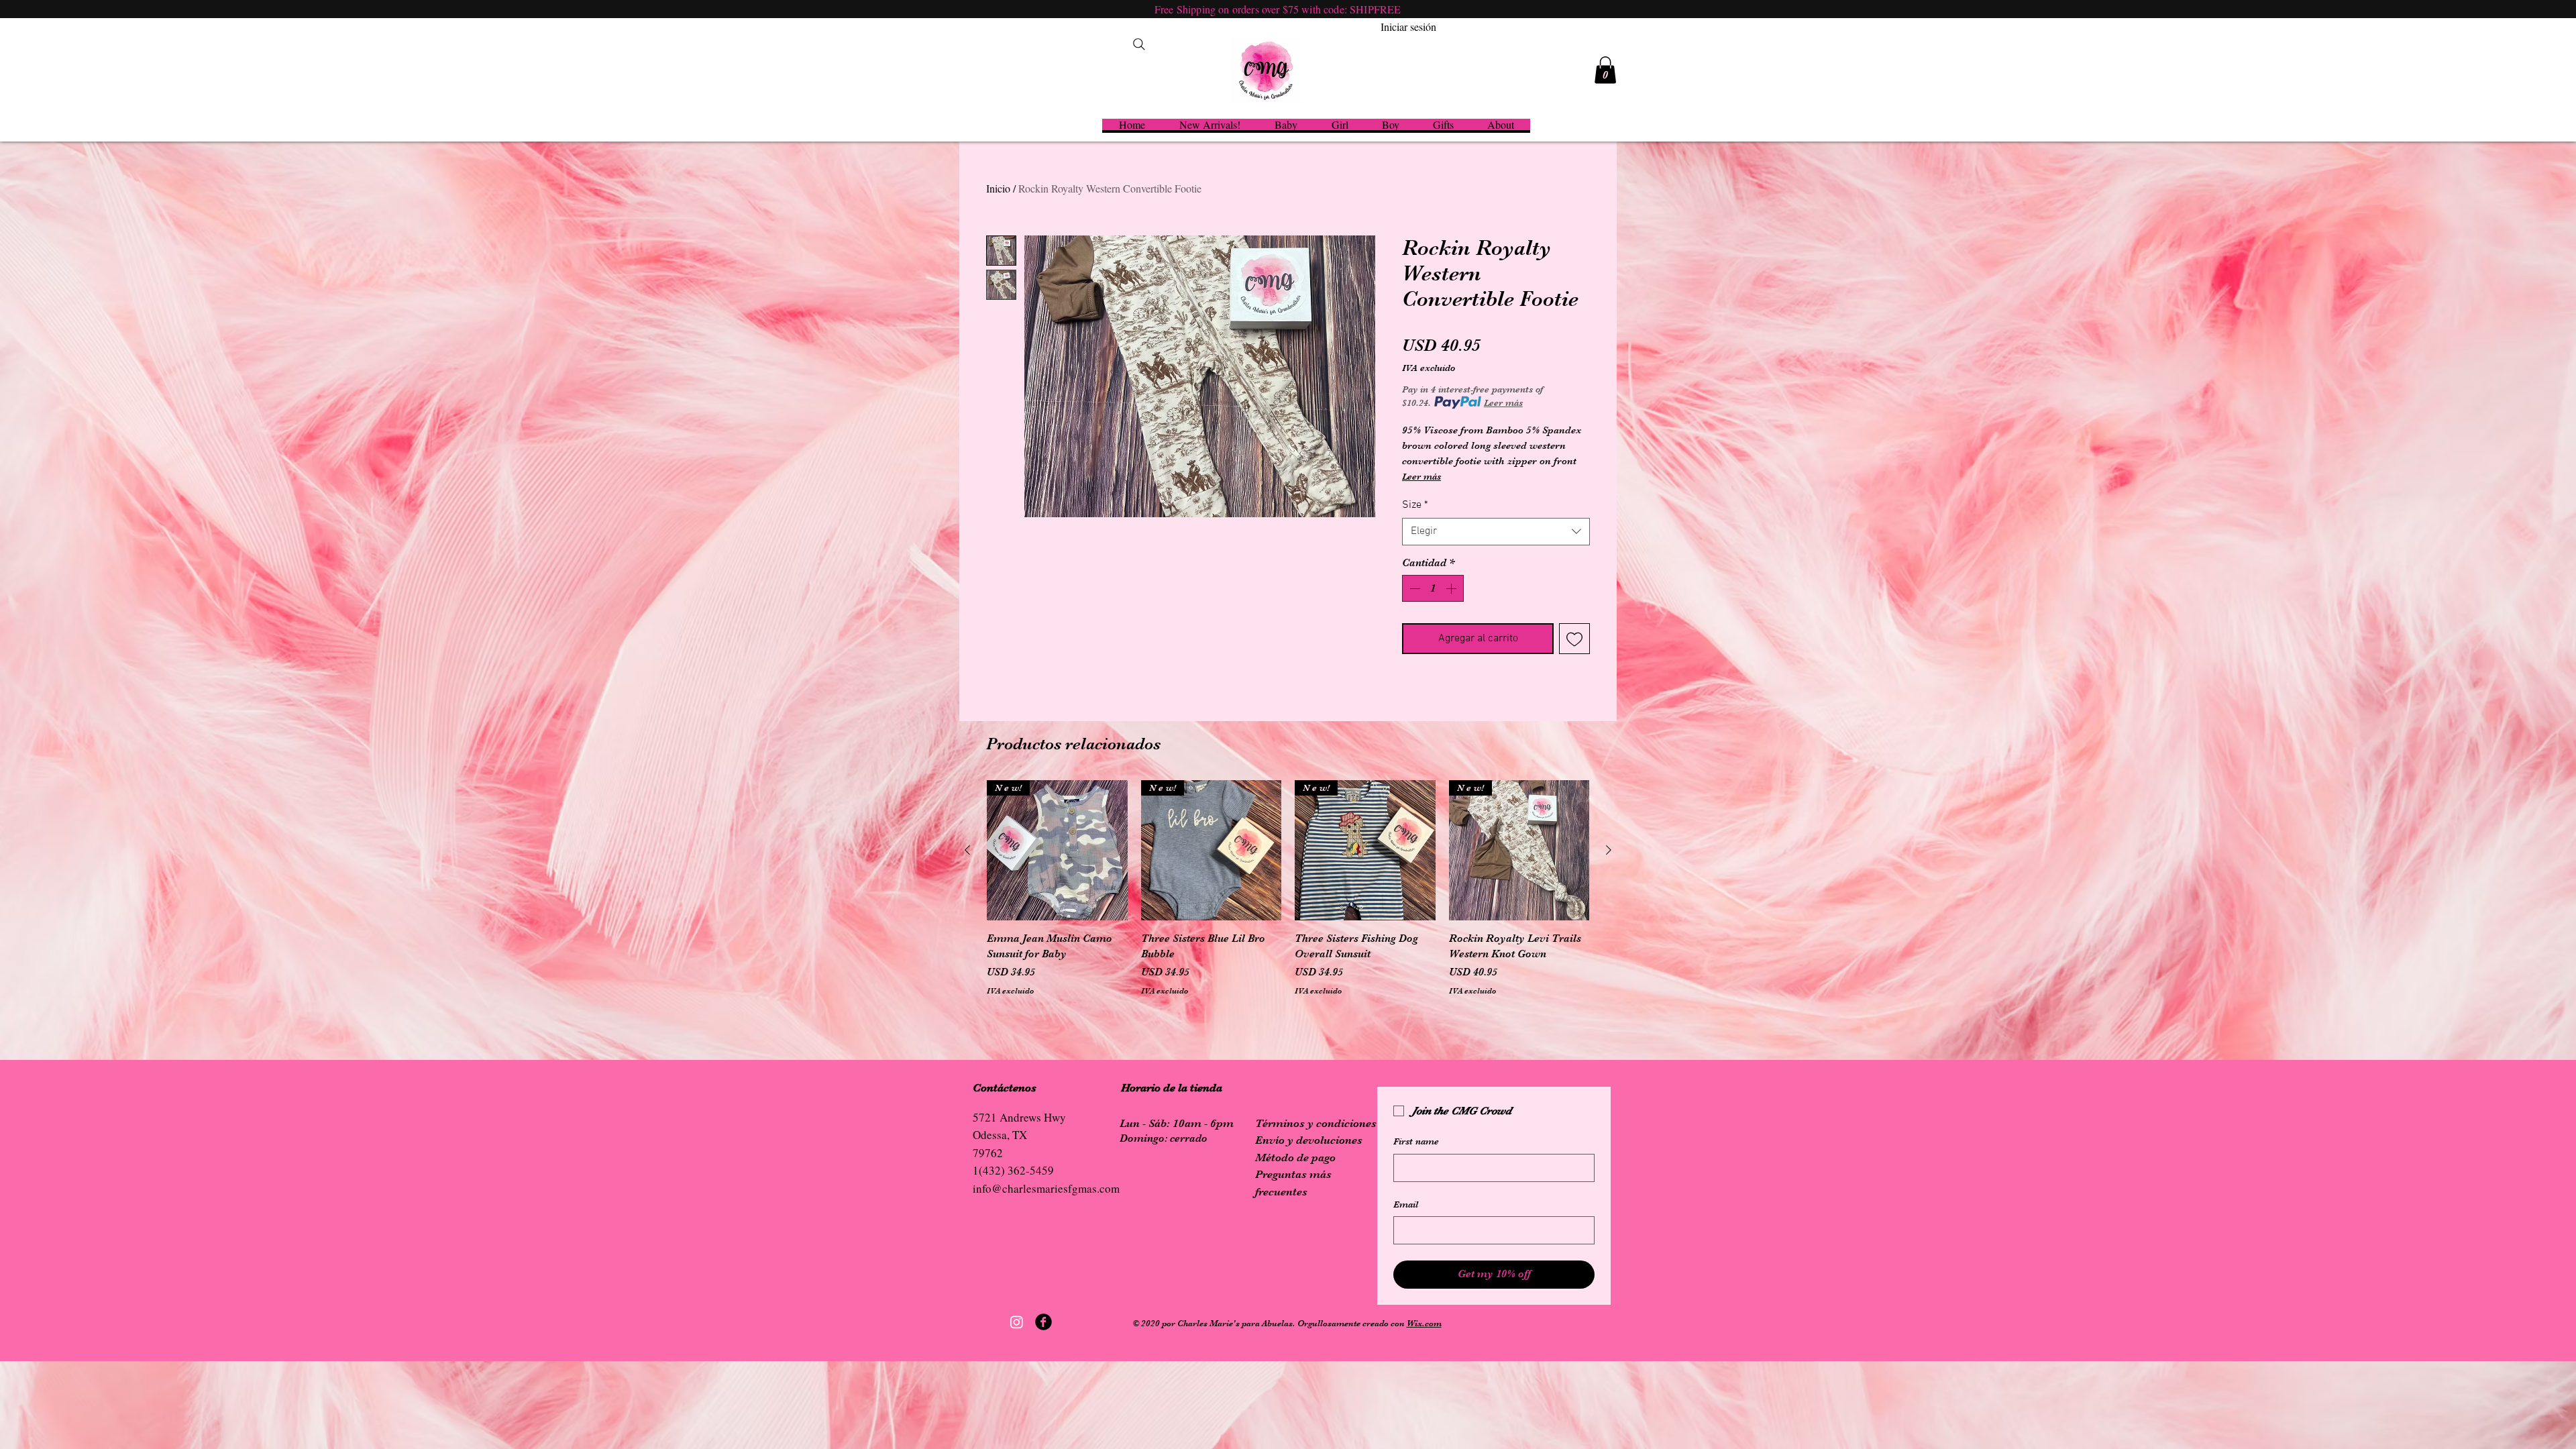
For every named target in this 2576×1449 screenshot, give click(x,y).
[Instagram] (1017, 1322)
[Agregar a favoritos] (1574, 639)
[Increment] (1452, 588)
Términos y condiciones (1316, 1123)
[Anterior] (967, 850)
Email (1406, 1204)
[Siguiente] (1609, 850)
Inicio (998, 188)
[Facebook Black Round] (1043, 1322)
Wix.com (1424, 1323)
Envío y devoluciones (1309, 1140)
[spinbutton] (1433, 588)
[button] (1605, 70)
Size (1415, 505)
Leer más (1503, 402)
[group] (1288, 896)
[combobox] (1496, 531)
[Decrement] (1413, 588)
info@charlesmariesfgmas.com (1046, 1188)
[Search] (1139, 44)
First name (1416, 1141)
